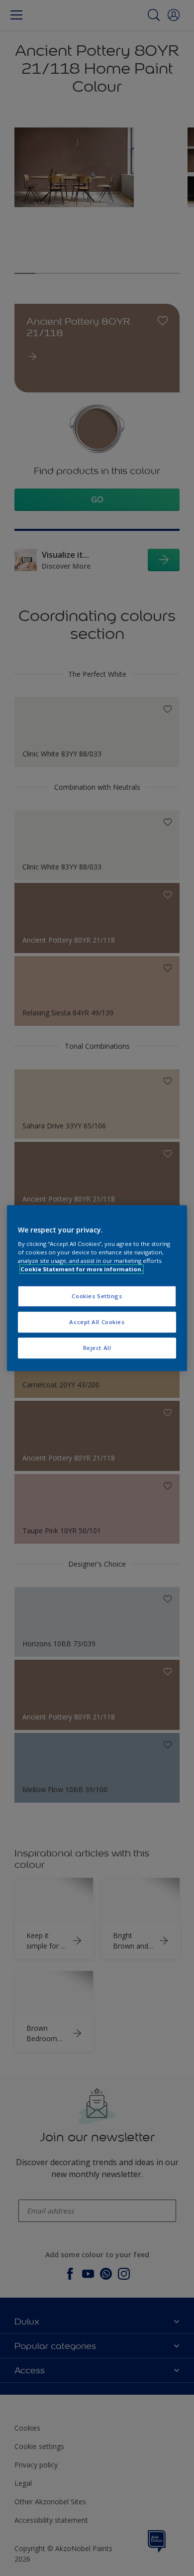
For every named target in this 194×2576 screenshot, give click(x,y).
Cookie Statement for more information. (82, 1269)
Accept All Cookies (97, 1322)
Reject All (97, 1348)
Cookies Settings (97, 1296)
